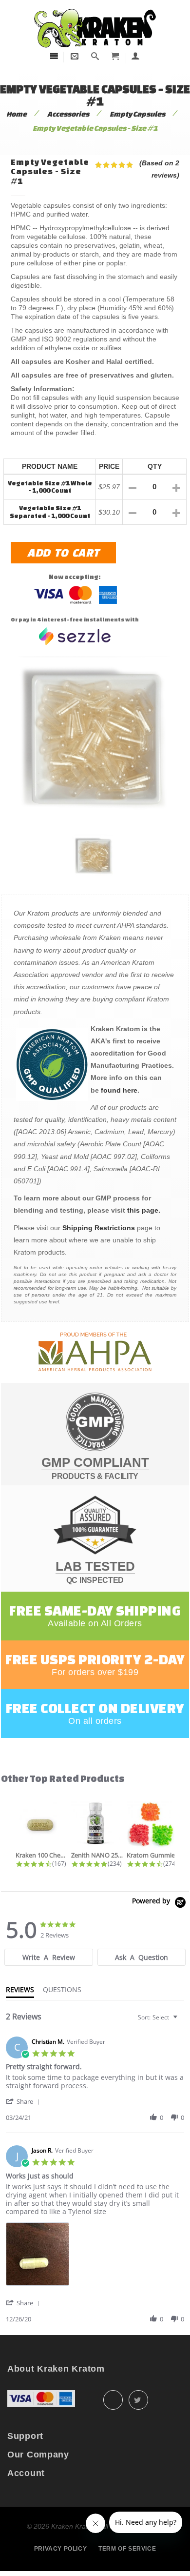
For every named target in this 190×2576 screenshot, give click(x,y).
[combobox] (159, 2017)
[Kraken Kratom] (95, 9)
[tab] (48, 1957)
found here (119, 1090)
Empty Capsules (137, 114)
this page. (144, 1210)
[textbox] (182, 2021)
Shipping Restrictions (99, 1228)
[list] (95, 2257)
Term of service (127, 2549)
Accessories (68, 114)
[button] (24, 2101)
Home (17, 114)
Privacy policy (60, 2549)
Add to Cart (63, 552)
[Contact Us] (75, 56)
